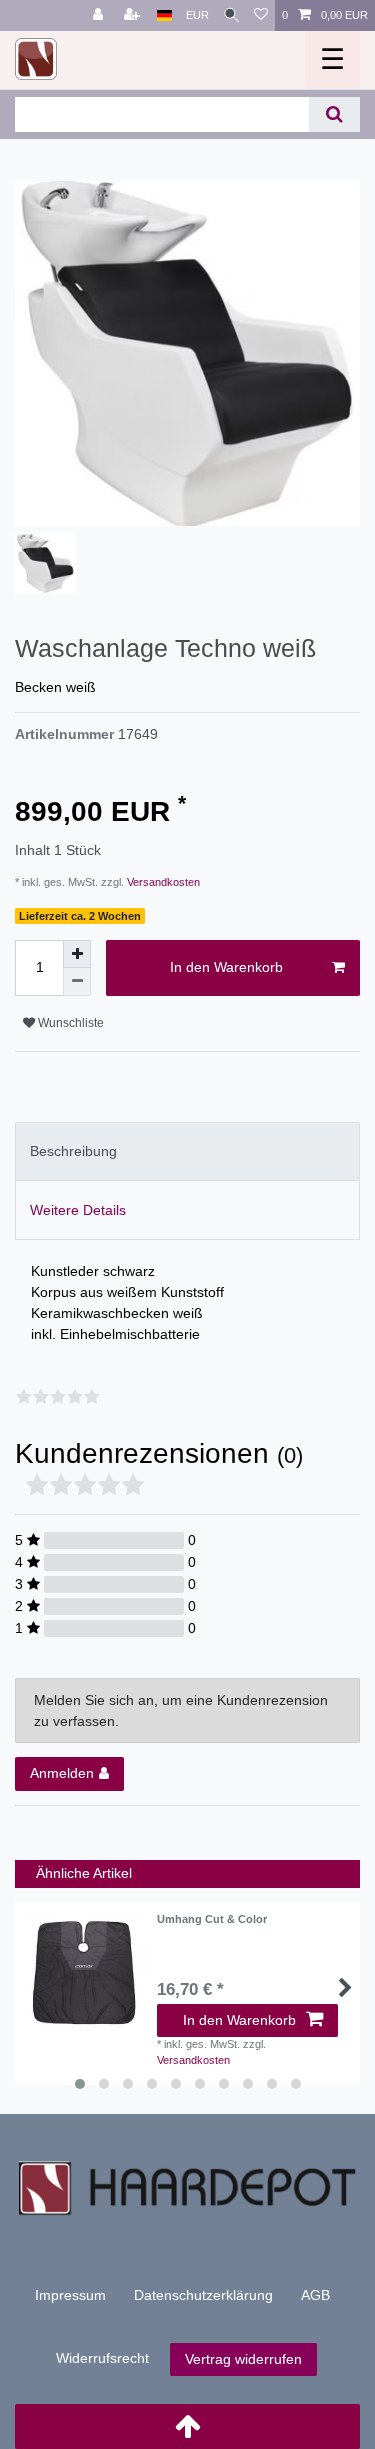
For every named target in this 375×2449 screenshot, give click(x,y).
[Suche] (231, 15)
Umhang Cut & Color (212, 1919)
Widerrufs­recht (102, 2358)
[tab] (187, 1151)
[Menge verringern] (77, 982)
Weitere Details (78, 1210)
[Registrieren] (134, 15)
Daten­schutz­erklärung (203, 2295)
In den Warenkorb (226, 967)
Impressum (70, 2295)
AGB (315, 2295)
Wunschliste (69, 1023)
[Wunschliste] (261, 15)
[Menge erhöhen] (77, 954)
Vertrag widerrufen (243, 2359)
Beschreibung (73, 1151)
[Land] (164, 15)
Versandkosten (162, 882)
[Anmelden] (100, 15)
